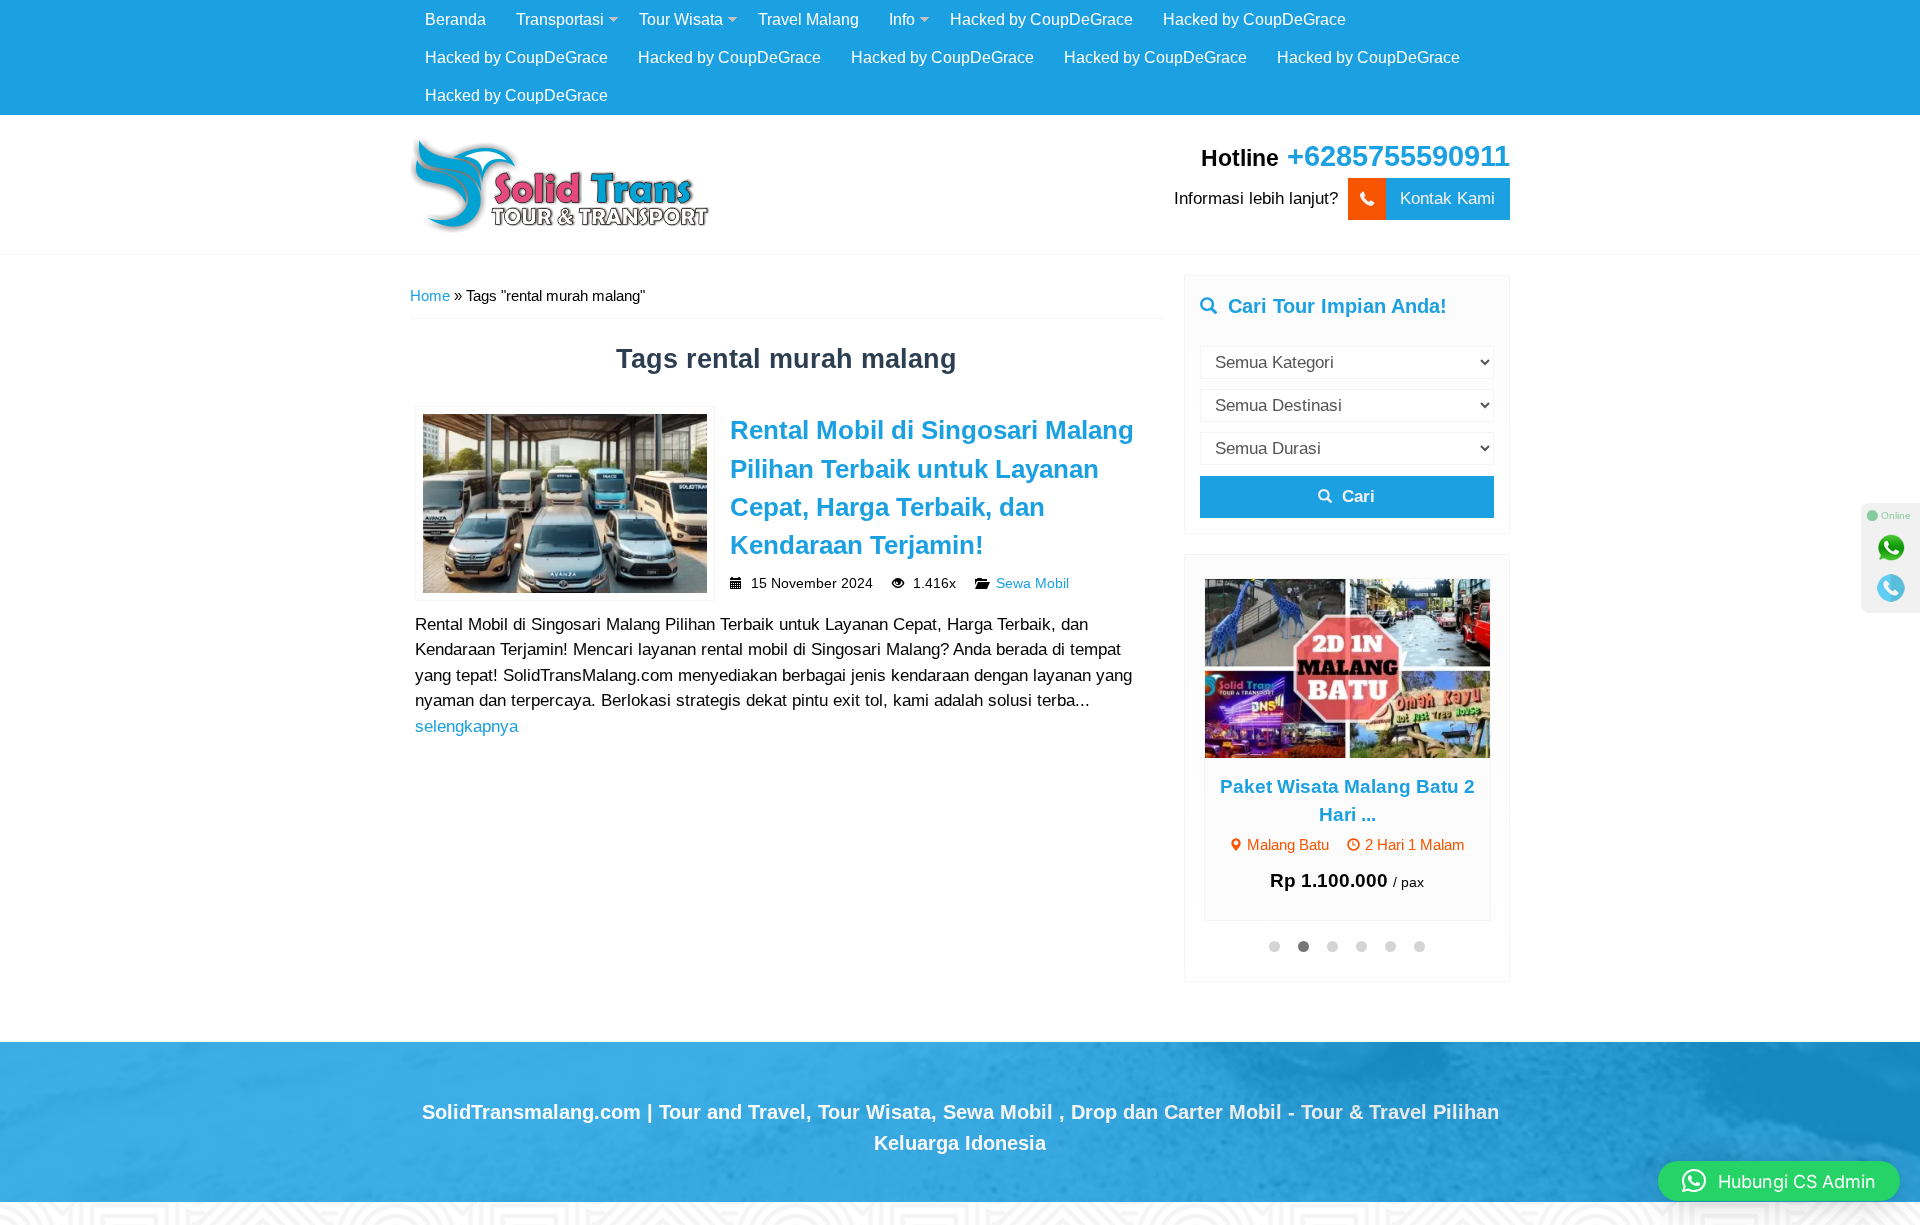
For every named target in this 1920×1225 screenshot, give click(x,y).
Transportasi (560, 19)
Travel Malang (808, 19)
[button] (1779, 1181)
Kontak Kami (1447, 198)
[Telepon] (1891, 588)
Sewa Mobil (1032, 583)
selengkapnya (466, 726)
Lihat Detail (1366, 667)
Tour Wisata (681, 19)
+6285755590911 (1398, 156)
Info (902, 19)
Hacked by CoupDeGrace (1041, 19)
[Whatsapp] (1891, 548)
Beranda (455, 19)
